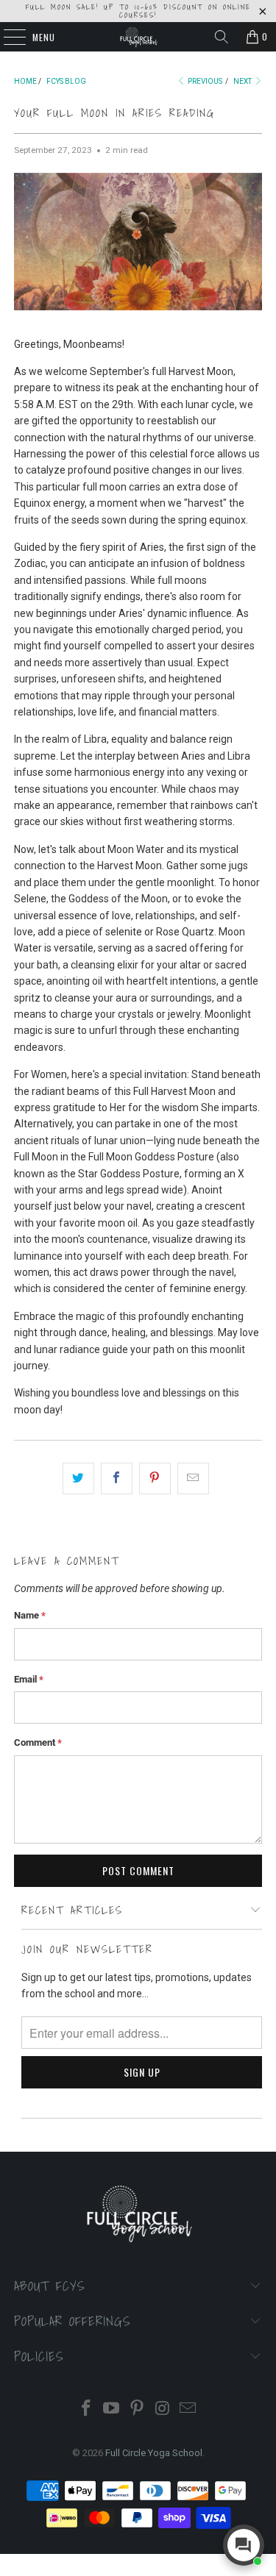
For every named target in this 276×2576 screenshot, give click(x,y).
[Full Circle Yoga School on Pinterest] (138, 2409)
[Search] (222, 37)
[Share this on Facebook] (117, 1478)
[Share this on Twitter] (78, 1478)
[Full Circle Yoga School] (138, 37)
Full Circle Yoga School (154, 2453)
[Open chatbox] (244, 2545)
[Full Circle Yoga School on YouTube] (112, 2409)
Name (30, 1615)
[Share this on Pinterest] (155, 1478)
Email (29, 1679)
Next (243, 81)
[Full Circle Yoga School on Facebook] (86, 2409)
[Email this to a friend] (193, 1478)
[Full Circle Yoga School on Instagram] (163, 2409)
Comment (38, 1742)
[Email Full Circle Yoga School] (188, 2409)
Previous (204, 81)
